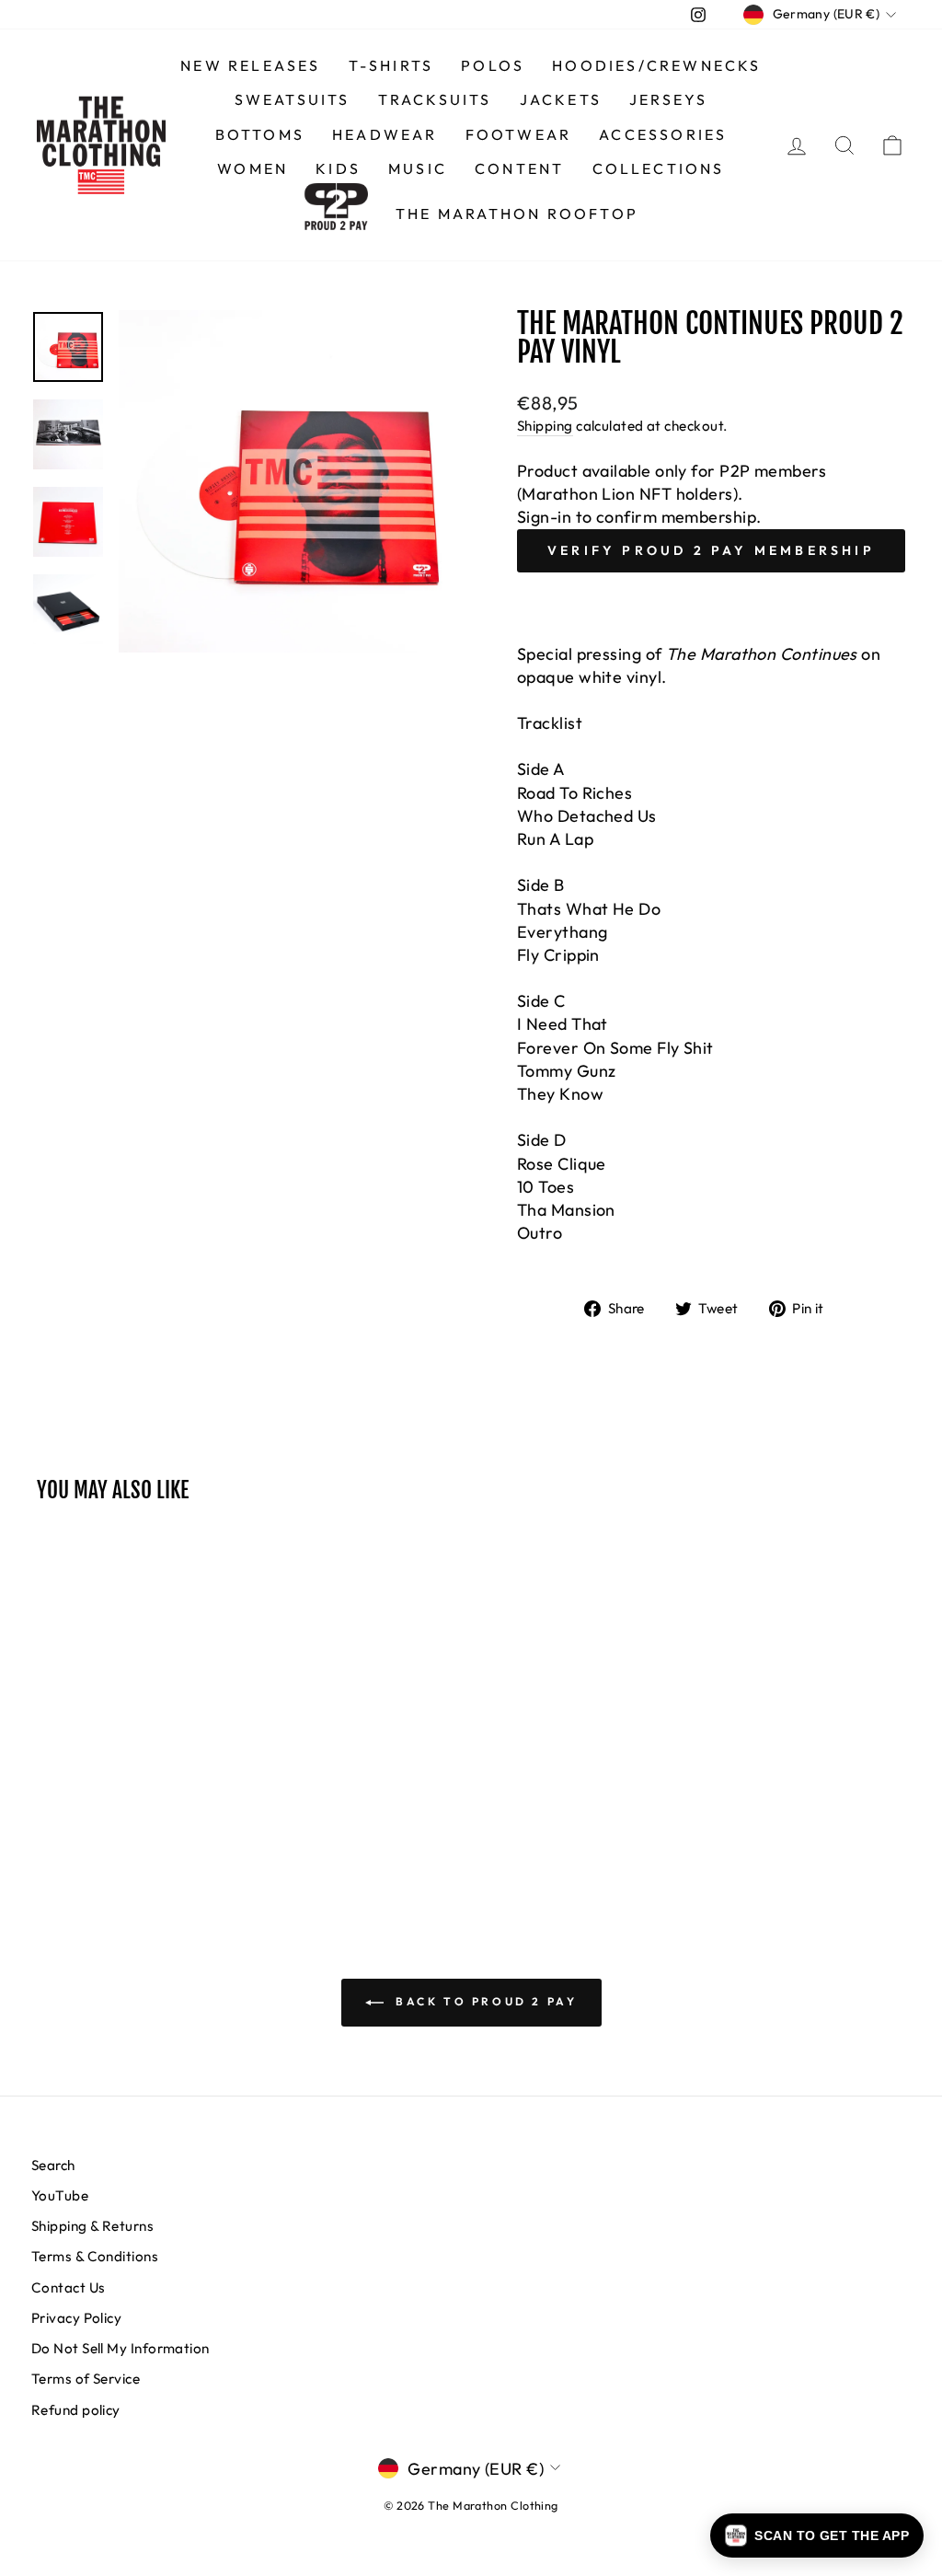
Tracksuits (435, 99)
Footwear (519, 134)
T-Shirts (391, 65)
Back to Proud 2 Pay (484, 2001)
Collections (659, 168)
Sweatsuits (293, 99)
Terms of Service (86, 2379)
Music (418, 168)
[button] (817, 2536)
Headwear (385, 134)
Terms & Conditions (95, 2256)
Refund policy (76, 2410)
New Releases (250, 65)
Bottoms (260, 134)
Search (53, 2165)
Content (519, 168)
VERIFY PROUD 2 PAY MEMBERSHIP (711, 550)
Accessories (663, 134)
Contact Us (69, 2287)
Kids (338, 168)
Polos (493, 65)
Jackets (561, 99)
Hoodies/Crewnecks (656, 65)
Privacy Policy (76, 2318)
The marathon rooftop (517, 214)
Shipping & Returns (92, 2226)
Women (253, 168)
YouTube (60, 2195)
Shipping (545, 426)
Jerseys (668, 99)
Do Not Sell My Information (121, 2348)
